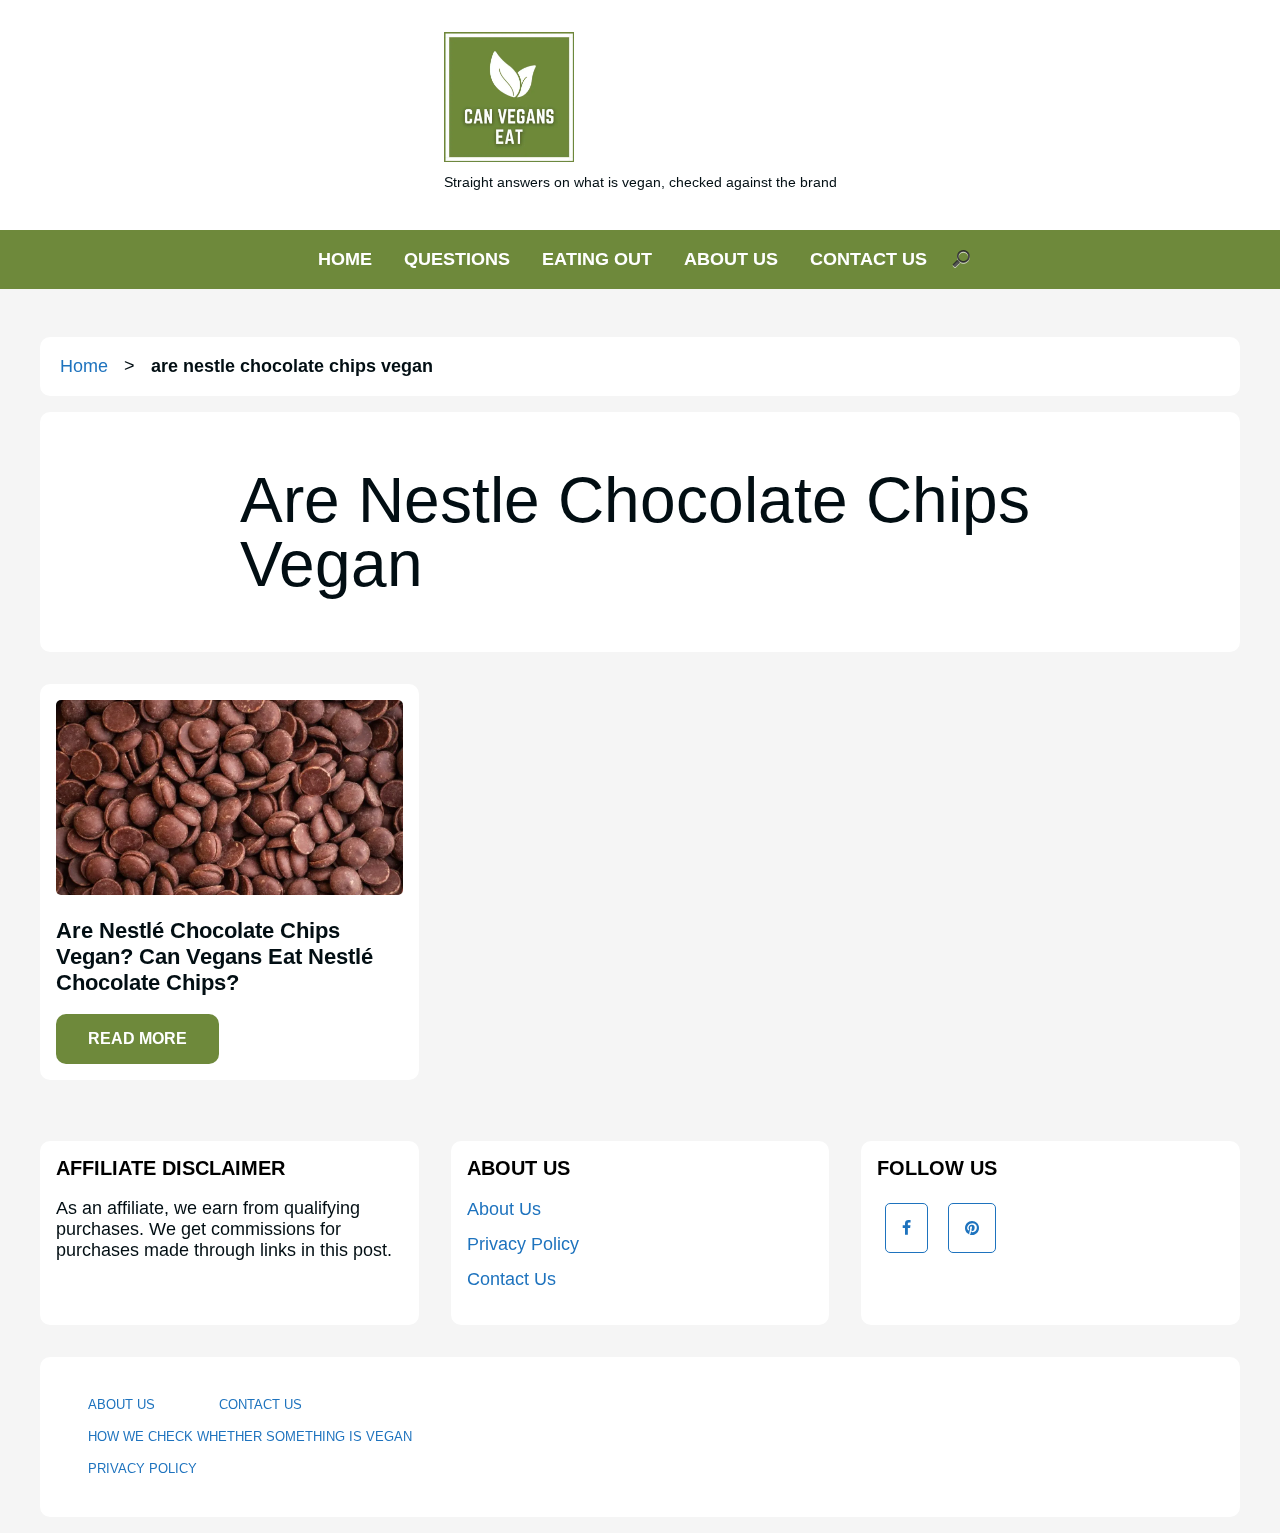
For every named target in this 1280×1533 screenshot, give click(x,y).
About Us (504, 1209)
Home (84, 366)
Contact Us (511, 1279)
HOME (345, 259)
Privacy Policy (523, 1244)
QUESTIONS (457, 259)
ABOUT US (731, 259)
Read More (137, 1038)
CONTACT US (868, 259)
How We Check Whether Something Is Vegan (250, 1436)
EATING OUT (597, 259)
